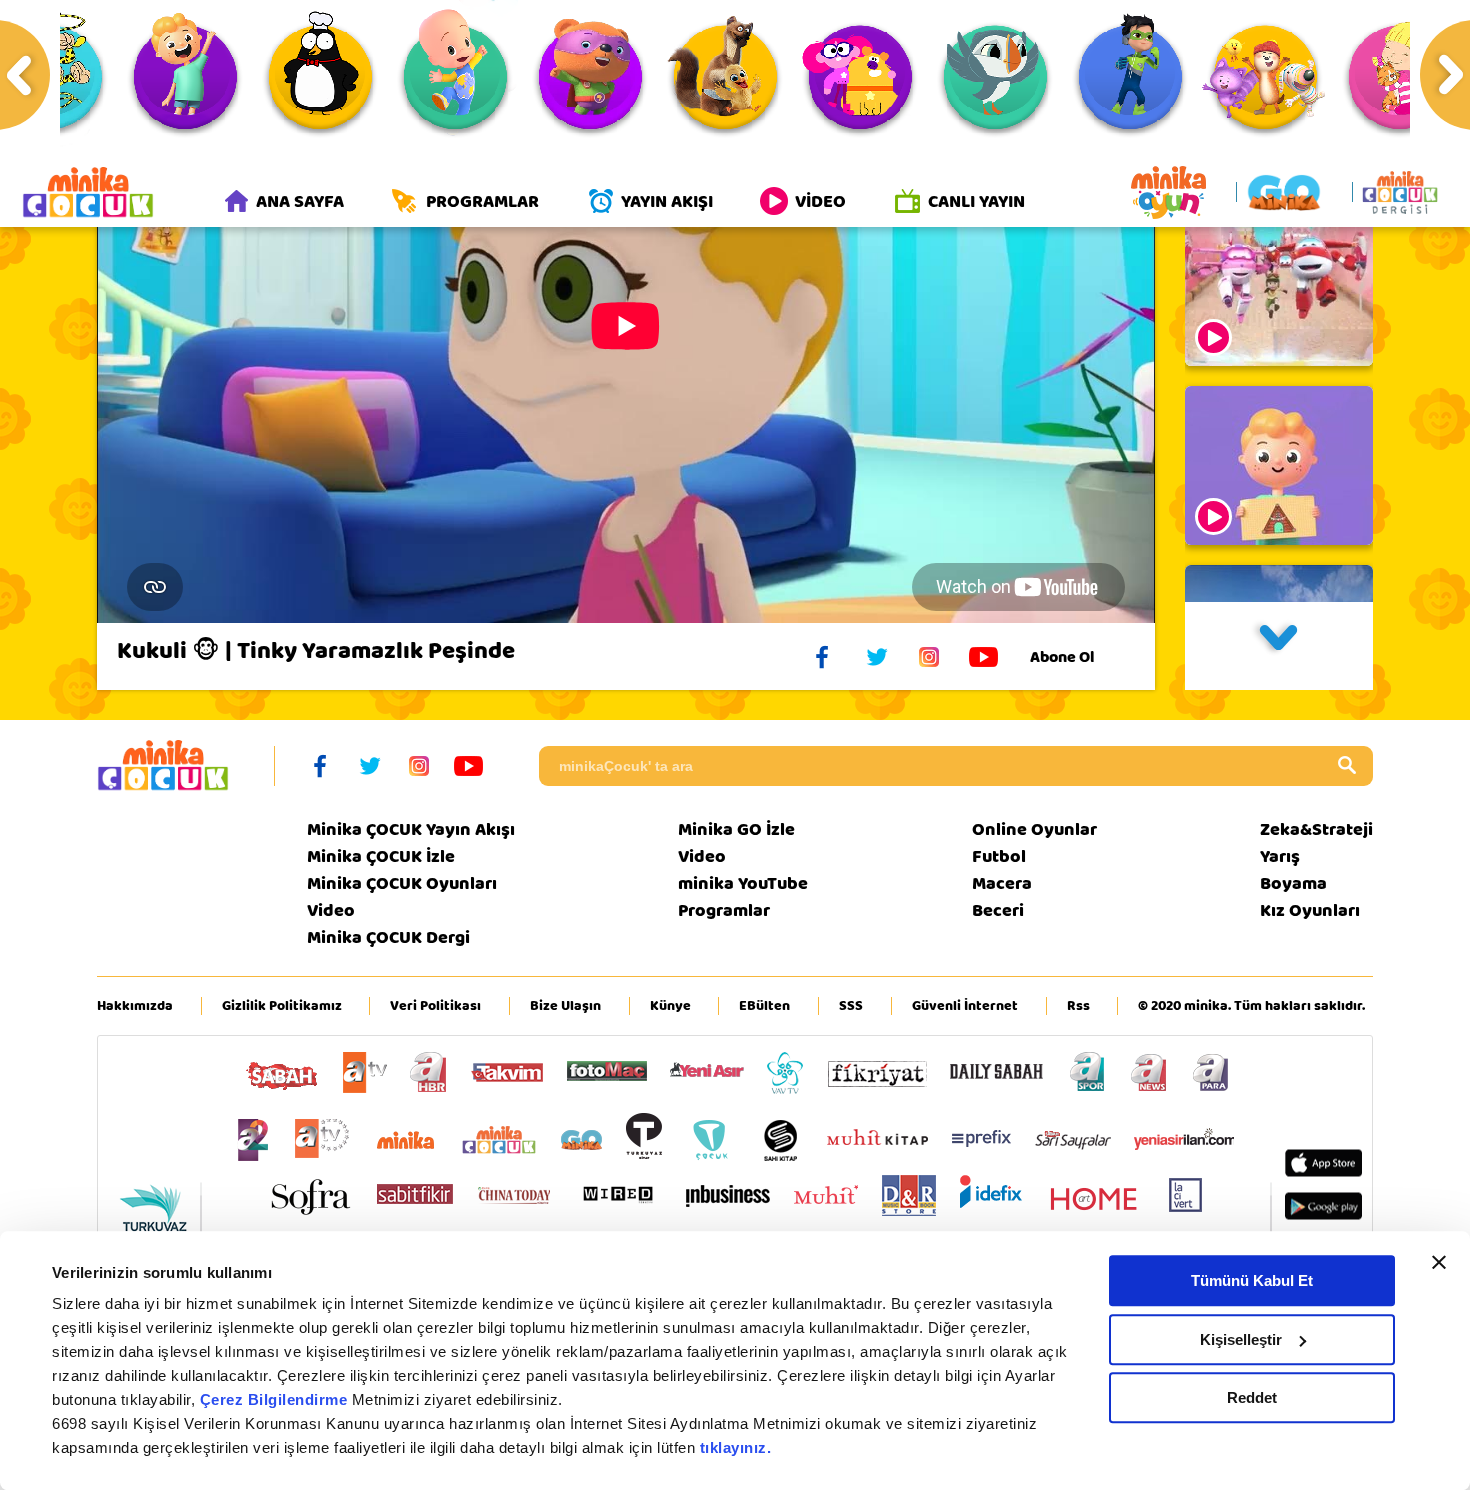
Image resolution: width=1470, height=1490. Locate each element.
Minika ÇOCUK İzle (381, 856)
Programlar (724, 910)
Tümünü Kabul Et (1252, 1280)
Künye (670, 1006)
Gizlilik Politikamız (282, 1006)
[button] (1279, 646)
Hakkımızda (135, 1006)
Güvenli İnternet (965, 1006)
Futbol (999, 856)
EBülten (764, 1006)
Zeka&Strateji (1316, 829)
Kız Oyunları (1310, 910)
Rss (1078, 1006)
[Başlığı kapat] (1439, 1262)
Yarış (1280, 856)
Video (331, 910)
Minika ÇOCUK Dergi (388, 937)
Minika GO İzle (736, 829)
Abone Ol (1062, 657)
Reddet (1252, 1397)
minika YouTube (743, 883)
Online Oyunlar (1034, 829)
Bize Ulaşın (565, 1006)
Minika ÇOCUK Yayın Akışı (411, 829)
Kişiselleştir (1241, 1339)
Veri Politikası (435, 1006)
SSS (851, 1006)
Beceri (998, 910)
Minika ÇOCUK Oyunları (402, 883)
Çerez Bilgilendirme (276, 1399)
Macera (1002, 883)
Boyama (1293, 883)
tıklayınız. (736, 1447)
